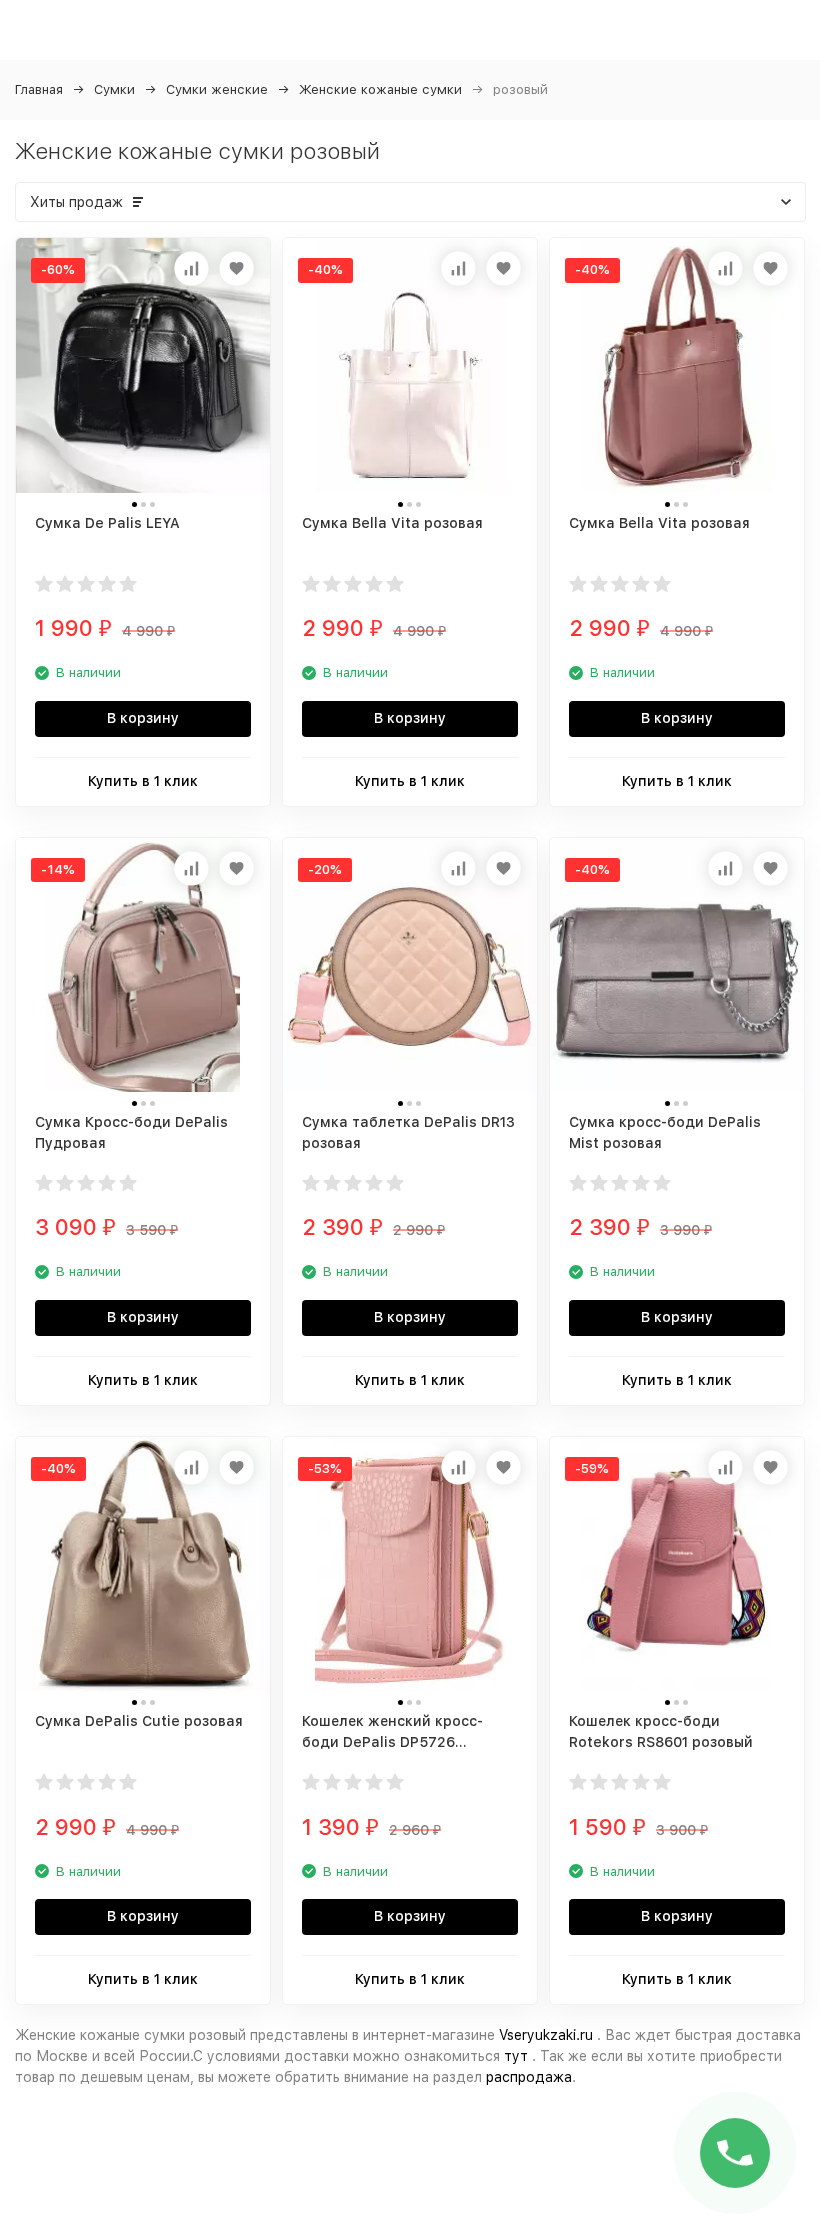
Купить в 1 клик (143, 781)
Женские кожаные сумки (380, 89)
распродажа (529, 2077)
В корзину (143, 718)
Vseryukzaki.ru (546, 2035)
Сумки (114, 89)
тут (516, 2056)
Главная (39, 89)
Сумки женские (217, 89)
